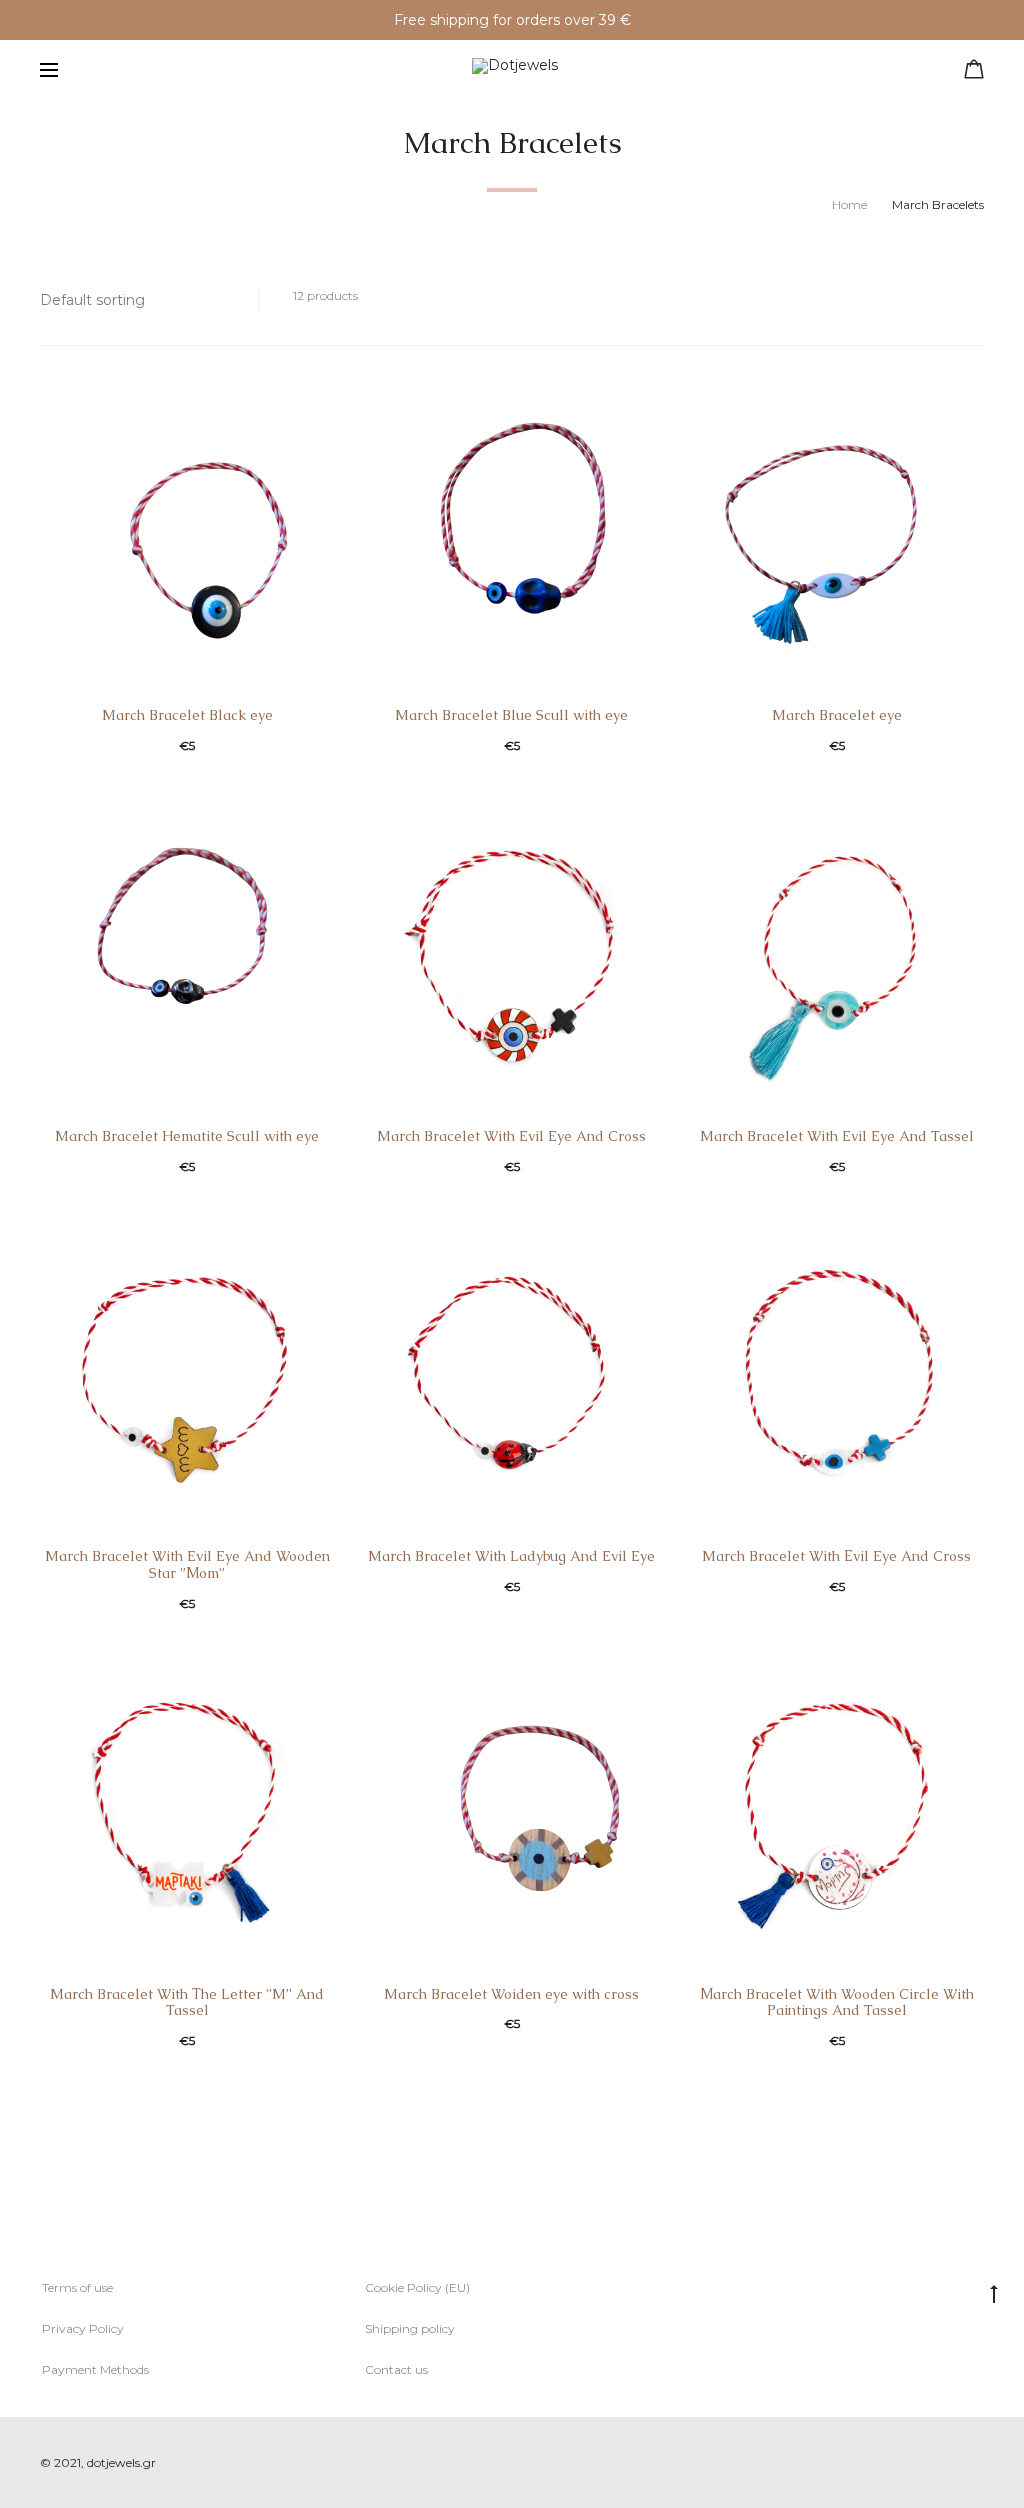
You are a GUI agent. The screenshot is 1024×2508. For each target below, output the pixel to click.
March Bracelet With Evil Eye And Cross (511, 1136)
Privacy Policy (83, 2328)
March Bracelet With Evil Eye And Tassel (837, 1136)
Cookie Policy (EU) (417, 2287)
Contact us (396, 2369)
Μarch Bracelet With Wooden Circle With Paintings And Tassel (837, 2002)
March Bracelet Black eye (187, 715)
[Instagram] (978, 2463)
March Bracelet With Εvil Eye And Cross (836, 1556)
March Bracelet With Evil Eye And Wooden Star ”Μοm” (187, 1564)
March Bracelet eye (837, 715)
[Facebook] (934, 2463)
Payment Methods (95, 2369)
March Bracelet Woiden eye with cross (511, 1994)
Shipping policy (410, 2328)
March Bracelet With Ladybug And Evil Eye (511, 1556)
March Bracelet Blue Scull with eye (511, 715)
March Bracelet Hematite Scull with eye (187, 1136)
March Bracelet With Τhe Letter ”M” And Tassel (187, 2002)
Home (849, 204)
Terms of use (77, 2287)
